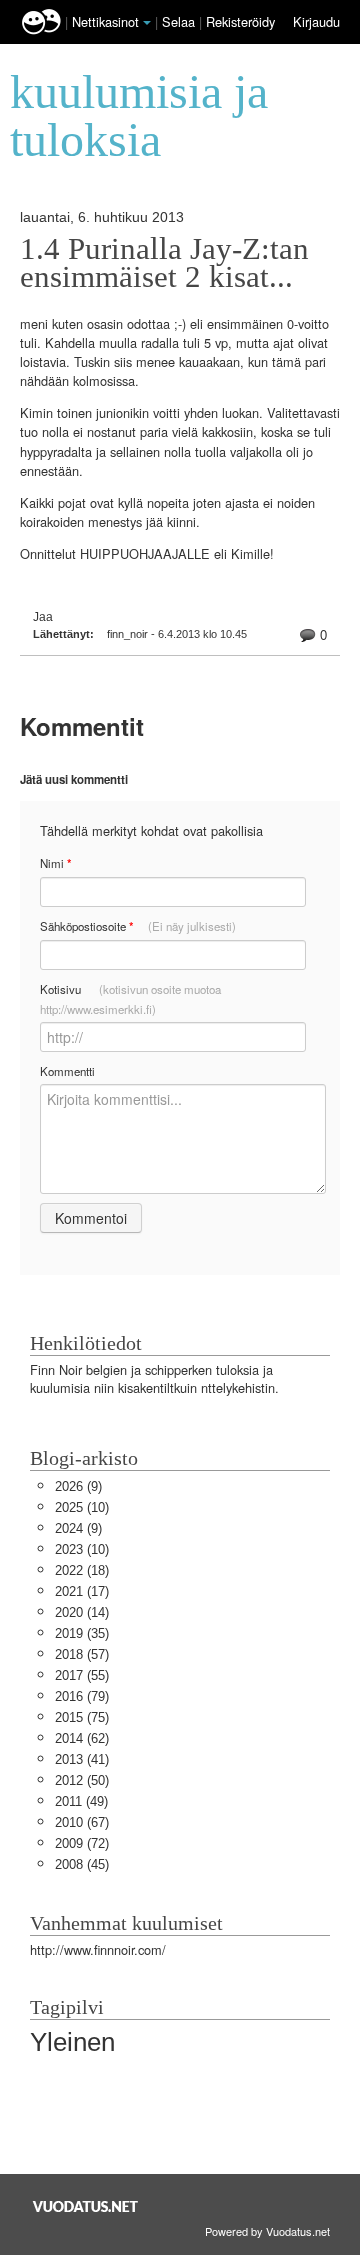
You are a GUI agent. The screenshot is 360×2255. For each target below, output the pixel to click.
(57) (82, 1654)
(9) (78, 1486)
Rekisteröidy (240, 21)
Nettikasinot (105, 21)
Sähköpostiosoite (138, 926)
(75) (82, 1717)
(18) (82, 1570)
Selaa (180, 21)
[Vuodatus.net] (86, 2206)
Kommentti (67, 1071)
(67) (82, 1822)
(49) (81, 1801)
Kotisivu (130, 999)
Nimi (55, 863)
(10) (82, 1507)
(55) (82, 1675)
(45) (82, 1864)
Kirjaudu (316, 21)
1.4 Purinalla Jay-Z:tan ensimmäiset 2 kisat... (164, 263)
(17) (82, 1591)
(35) (82, 1633)
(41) (82, 1759)
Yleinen (72, 2042)
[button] (147, 23)
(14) (82, 1612)
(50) (82, 1780)
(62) (82, 1738)
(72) (82, 1843)
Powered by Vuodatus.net (267, 2231)
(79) (82, 1696)
